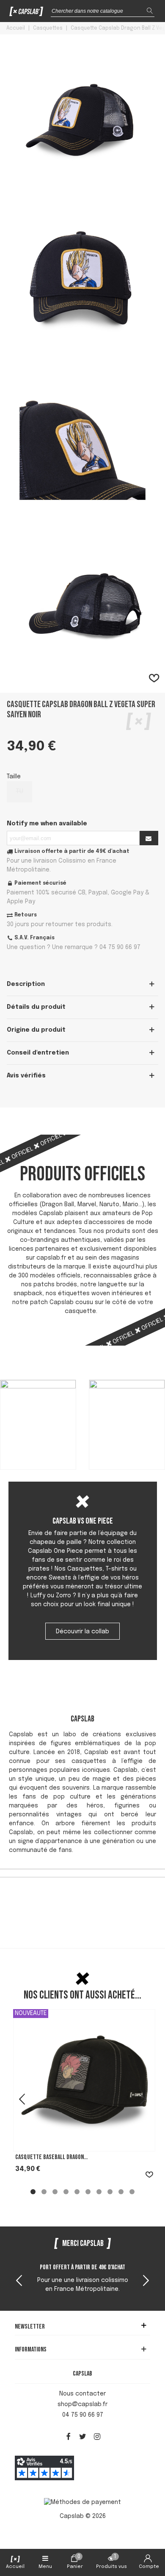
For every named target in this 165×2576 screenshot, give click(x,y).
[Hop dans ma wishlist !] (154, 679)
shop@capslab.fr (82, 2404)
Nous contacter (82, 2394)
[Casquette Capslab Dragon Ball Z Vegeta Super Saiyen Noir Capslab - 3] (82, 508)
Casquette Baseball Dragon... (51, 2157)
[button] (146, 2282)
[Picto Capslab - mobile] (26, 13)
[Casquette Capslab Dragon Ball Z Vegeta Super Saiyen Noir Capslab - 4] (82, 669)
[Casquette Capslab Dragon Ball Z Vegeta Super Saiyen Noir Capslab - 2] (82, 347)
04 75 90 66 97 (83, 2415)
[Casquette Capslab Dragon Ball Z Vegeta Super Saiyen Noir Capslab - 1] (82, 186)
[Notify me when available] (149, 838)
